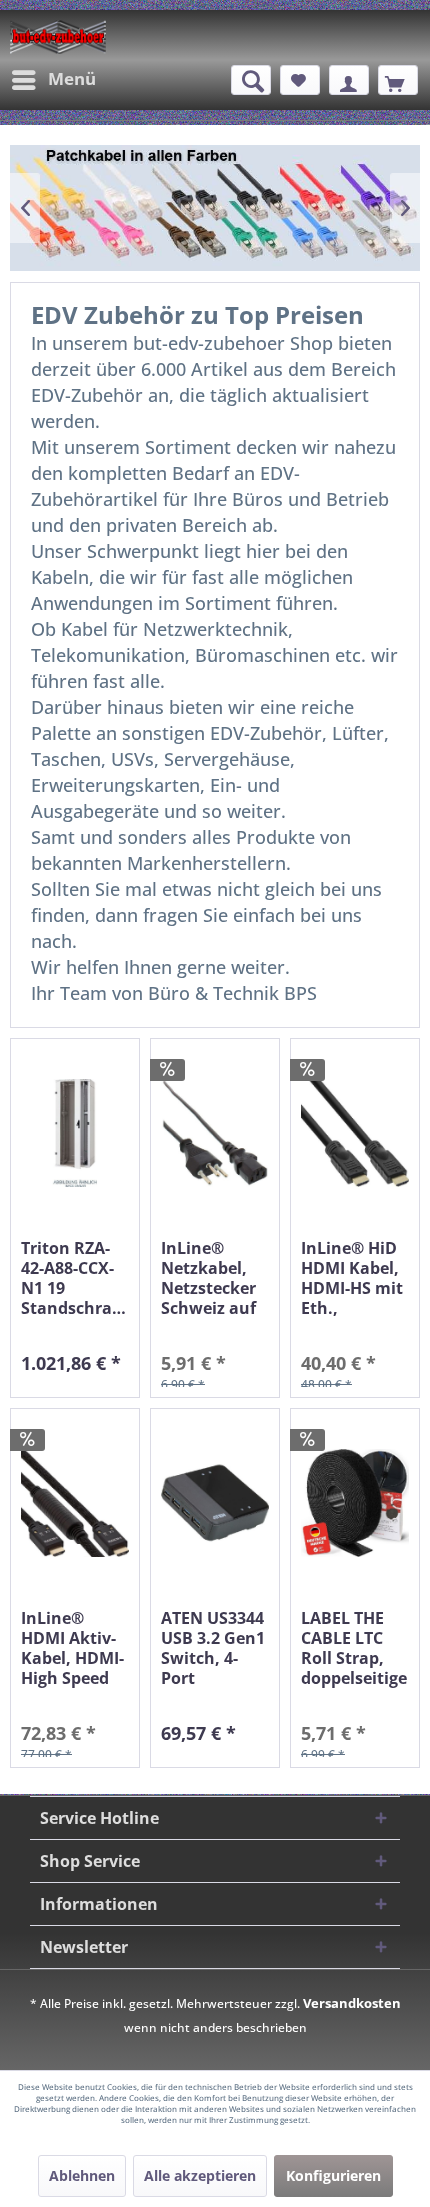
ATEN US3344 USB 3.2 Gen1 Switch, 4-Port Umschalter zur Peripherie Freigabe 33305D (213, 1648)
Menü (72, 78)
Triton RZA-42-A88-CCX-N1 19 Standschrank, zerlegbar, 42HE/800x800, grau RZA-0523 (75, 1278)
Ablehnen (82, 2175)
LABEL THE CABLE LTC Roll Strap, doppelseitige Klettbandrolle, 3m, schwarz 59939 (355, 1648)
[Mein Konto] (349, 80)
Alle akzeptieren (200, 2175)
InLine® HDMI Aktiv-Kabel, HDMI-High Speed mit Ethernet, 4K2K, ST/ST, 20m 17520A (74, 1648)
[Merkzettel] (300, 80)
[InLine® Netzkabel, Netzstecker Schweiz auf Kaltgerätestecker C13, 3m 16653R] (215, 1133)
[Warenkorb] (398, 80)
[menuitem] (53, 80)
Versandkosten (352, 2003)
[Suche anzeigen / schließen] (251, 80)
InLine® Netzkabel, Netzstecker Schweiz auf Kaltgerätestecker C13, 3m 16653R (215, 1278)
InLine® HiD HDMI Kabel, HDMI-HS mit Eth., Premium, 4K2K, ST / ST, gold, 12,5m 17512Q (353, 1278)
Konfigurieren (333, 2175)
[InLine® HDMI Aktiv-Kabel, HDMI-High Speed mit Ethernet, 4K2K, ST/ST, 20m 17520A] (75, 1503)
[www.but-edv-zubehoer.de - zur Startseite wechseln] (58, 37)
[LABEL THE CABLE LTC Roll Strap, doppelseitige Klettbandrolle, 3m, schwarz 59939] (355, 1503)
